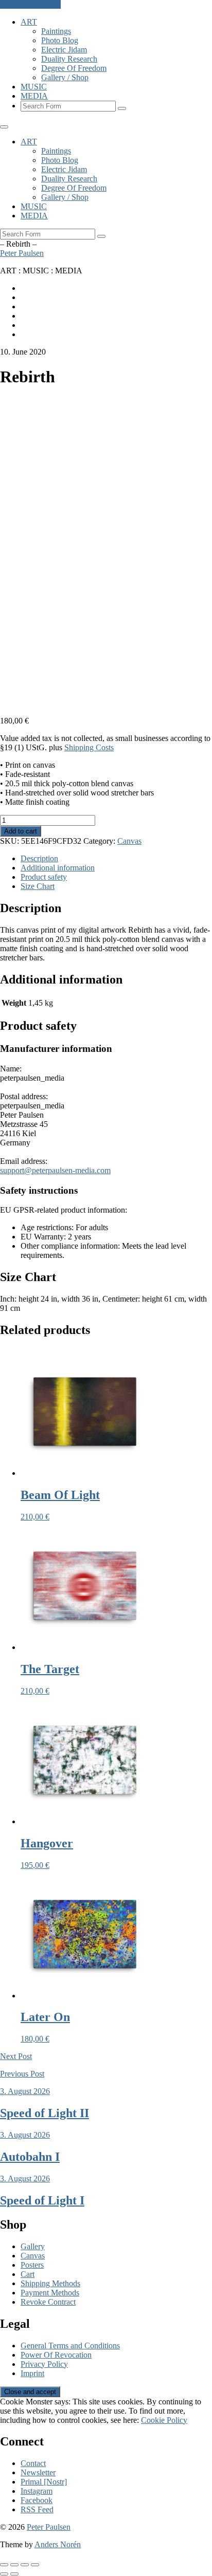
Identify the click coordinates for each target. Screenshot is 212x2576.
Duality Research (69, 59)
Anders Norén (58, 2544)
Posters (32, 2265)
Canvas (129, 841)
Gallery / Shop (65, 77)
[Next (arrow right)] (14, 2574)
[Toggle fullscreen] (14, 2565)
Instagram (37, 2491)
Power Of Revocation (56, 2355)
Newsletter (38, 2472)
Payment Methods (50, 2293)
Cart (28, 2274)
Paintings (56, 31)
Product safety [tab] (44, 877)
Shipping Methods (50, 2283)
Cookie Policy (164, 2420)
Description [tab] (39, 858)
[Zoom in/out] (4, 2565)
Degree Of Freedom (74, 68)
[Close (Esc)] (35, 2565)
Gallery (33, 2246)
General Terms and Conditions (70, 2346)
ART (29, 22)
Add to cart (21, 831)
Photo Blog (60, 40)
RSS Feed (37, 2509)
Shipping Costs (89, 747)
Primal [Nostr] (44, 2482)
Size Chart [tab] (38, 886)
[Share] (25, 2565)
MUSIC (34, 87)
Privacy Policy (44, 2364)
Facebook (37, 2500)
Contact (33, 2463)
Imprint (32, 2373)
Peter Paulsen (22, 253)
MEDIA (34, 96)
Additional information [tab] (58, 868)
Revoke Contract (48, 2302)
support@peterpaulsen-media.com (55, 1170)
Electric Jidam (64, 50)
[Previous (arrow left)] (4, 2574)
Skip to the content (30, 4)
